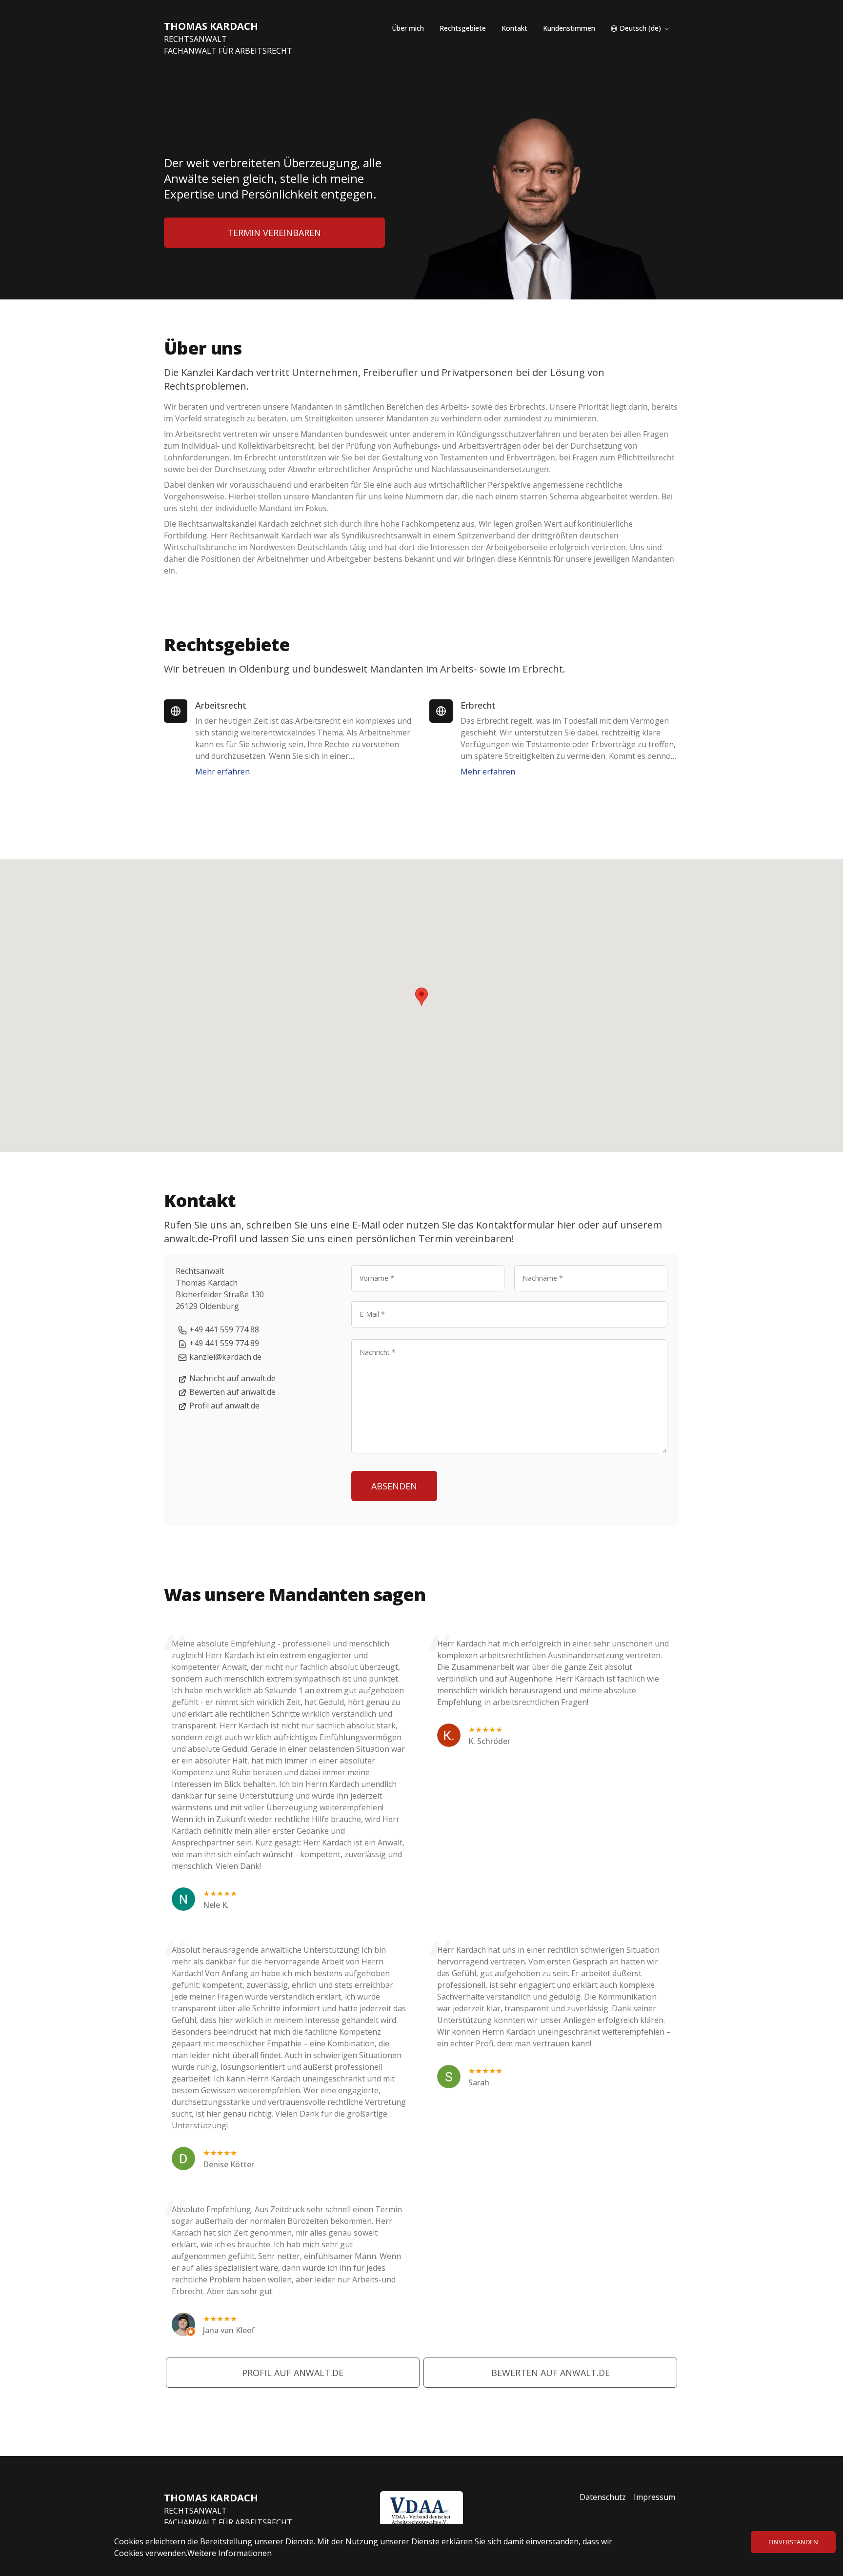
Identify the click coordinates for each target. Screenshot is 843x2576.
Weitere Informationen (230, 2553)
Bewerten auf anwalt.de (232, 1392)
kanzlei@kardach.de (225, 1357)
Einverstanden (793, 2542)
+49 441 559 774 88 (224, 1329)
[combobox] (640, 28)
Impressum (654, 2497)
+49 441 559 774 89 (224, 1343)
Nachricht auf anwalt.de (232, 1378)
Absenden (394, 1486)
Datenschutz (603, 2497)
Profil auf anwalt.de (224, 1406)
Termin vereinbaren (274, 233)
